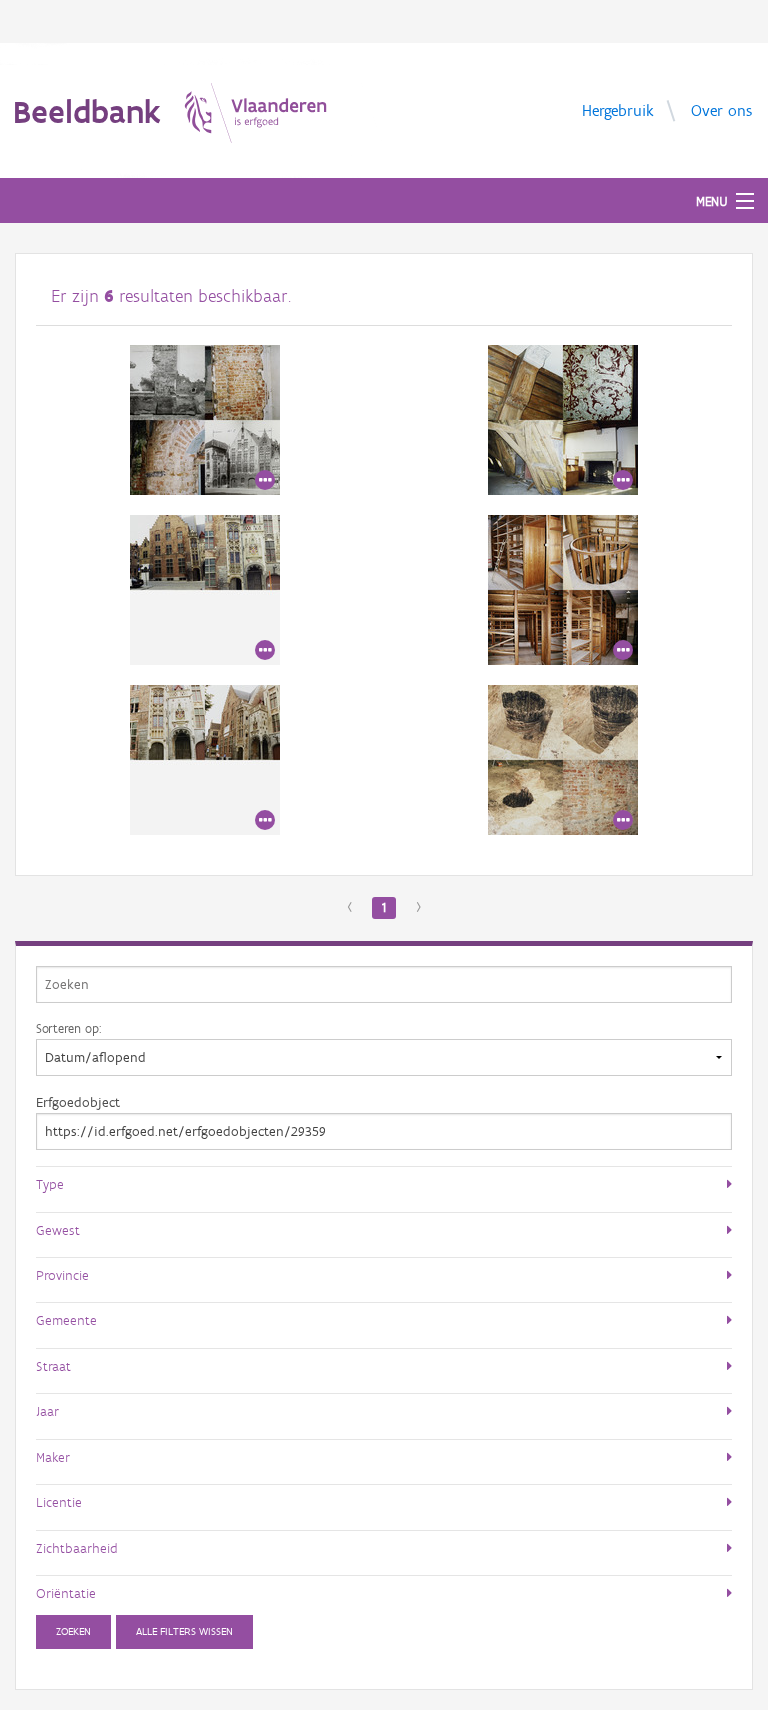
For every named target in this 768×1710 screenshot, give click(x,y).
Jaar (47, 1411)
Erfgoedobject (78, 1102)
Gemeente (66, 1320)
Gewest (58, 1230)
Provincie (62, 1275)
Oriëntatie (66, 1593)
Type (50, 1184)
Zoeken (73, 1631)
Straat (53, 1366)
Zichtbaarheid (77, 1548)
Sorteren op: (68, 1028)
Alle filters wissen (184, 1631)
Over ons (721, 109)
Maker (53, 1457)
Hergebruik (618, 109)
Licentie (59, 1502)
